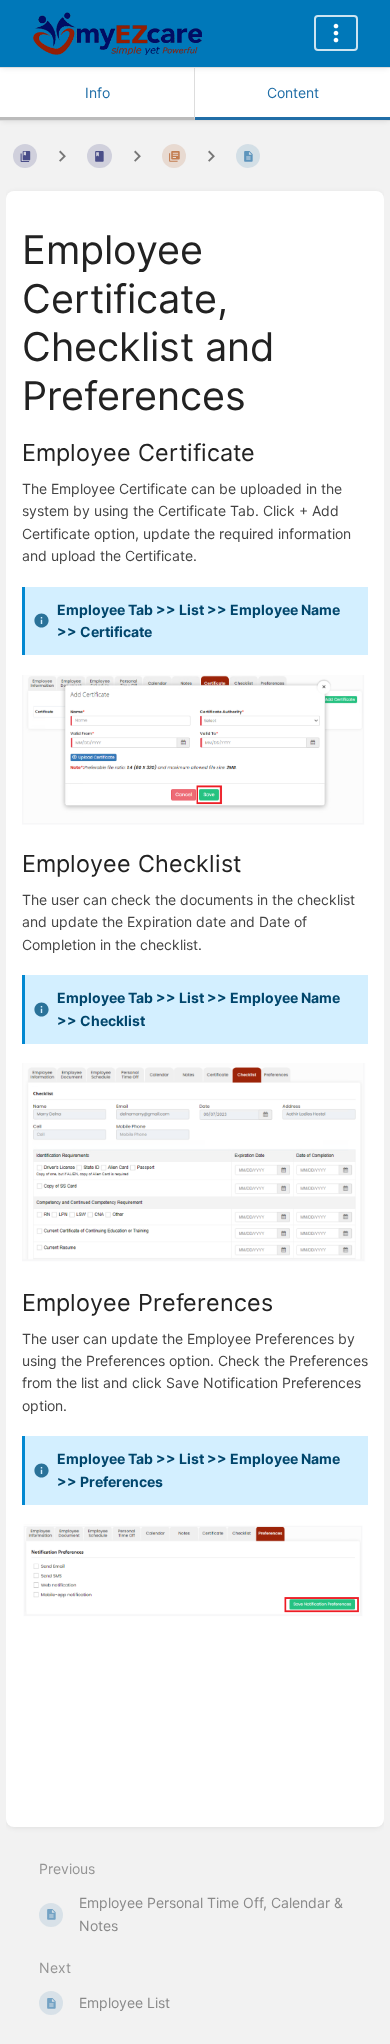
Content (293, 92)
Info (97, 92)
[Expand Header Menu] (336, 33)
